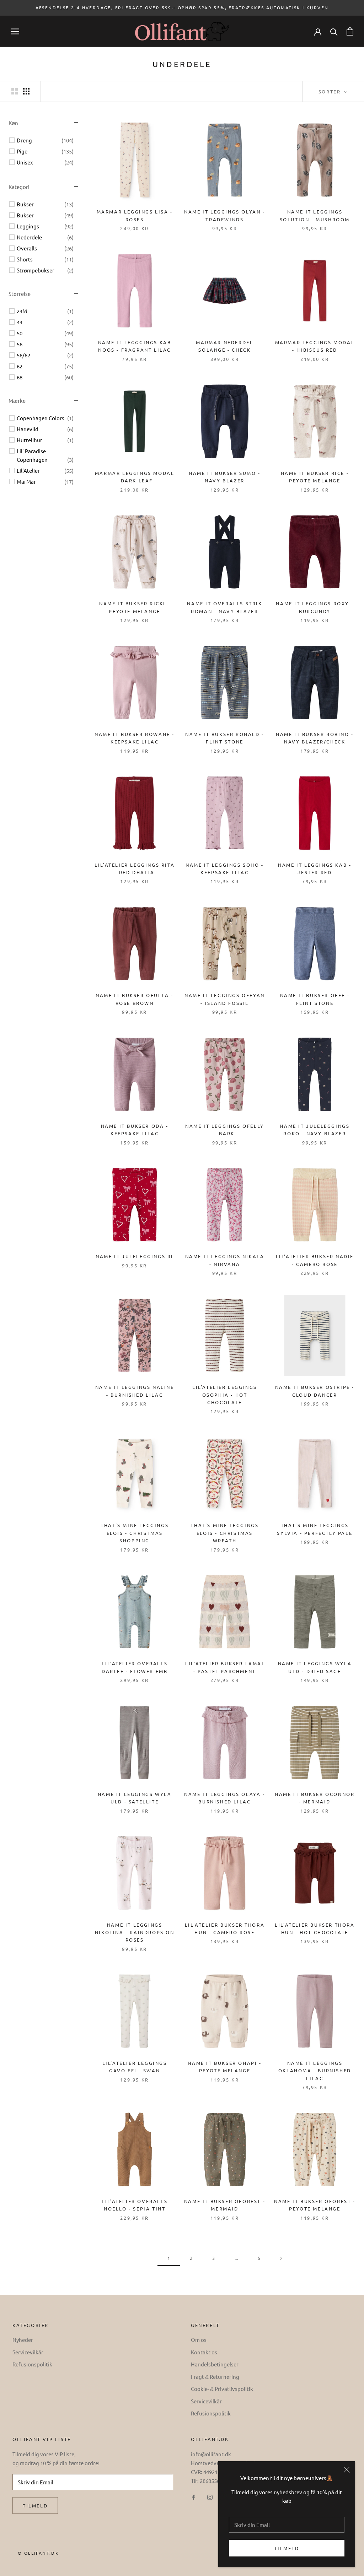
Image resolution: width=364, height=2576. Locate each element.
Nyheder (23, 2340)
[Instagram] (210, 2497)
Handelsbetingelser (215, 2364)
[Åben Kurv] (350, 31)
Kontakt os (204, 2352)
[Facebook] (194, 2497)
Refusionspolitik (32, 2364)
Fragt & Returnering (215, 2377)
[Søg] (334, 31)
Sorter (331, 91)
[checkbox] (45, 140)
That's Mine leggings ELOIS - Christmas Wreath (224, 1533)
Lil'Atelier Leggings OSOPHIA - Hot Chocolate (225, 1395)
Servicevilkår (28, 2352)
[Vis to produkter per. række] (15, 91)
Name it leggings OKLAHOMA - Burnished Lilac (315, 2071)
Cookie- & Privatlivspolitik (222, 2389)
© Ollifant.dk (38, 2553)
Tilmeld (287, 2548)
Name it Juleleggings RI (135, 1256)
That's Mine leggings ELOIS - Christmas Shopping (135, 1533)
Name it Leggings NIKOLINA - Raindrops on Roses (135, 1932)
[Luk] (347, 2470)
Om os (199, 2340)
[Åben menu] (15, 31)
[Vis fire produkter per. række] (26, 91)
